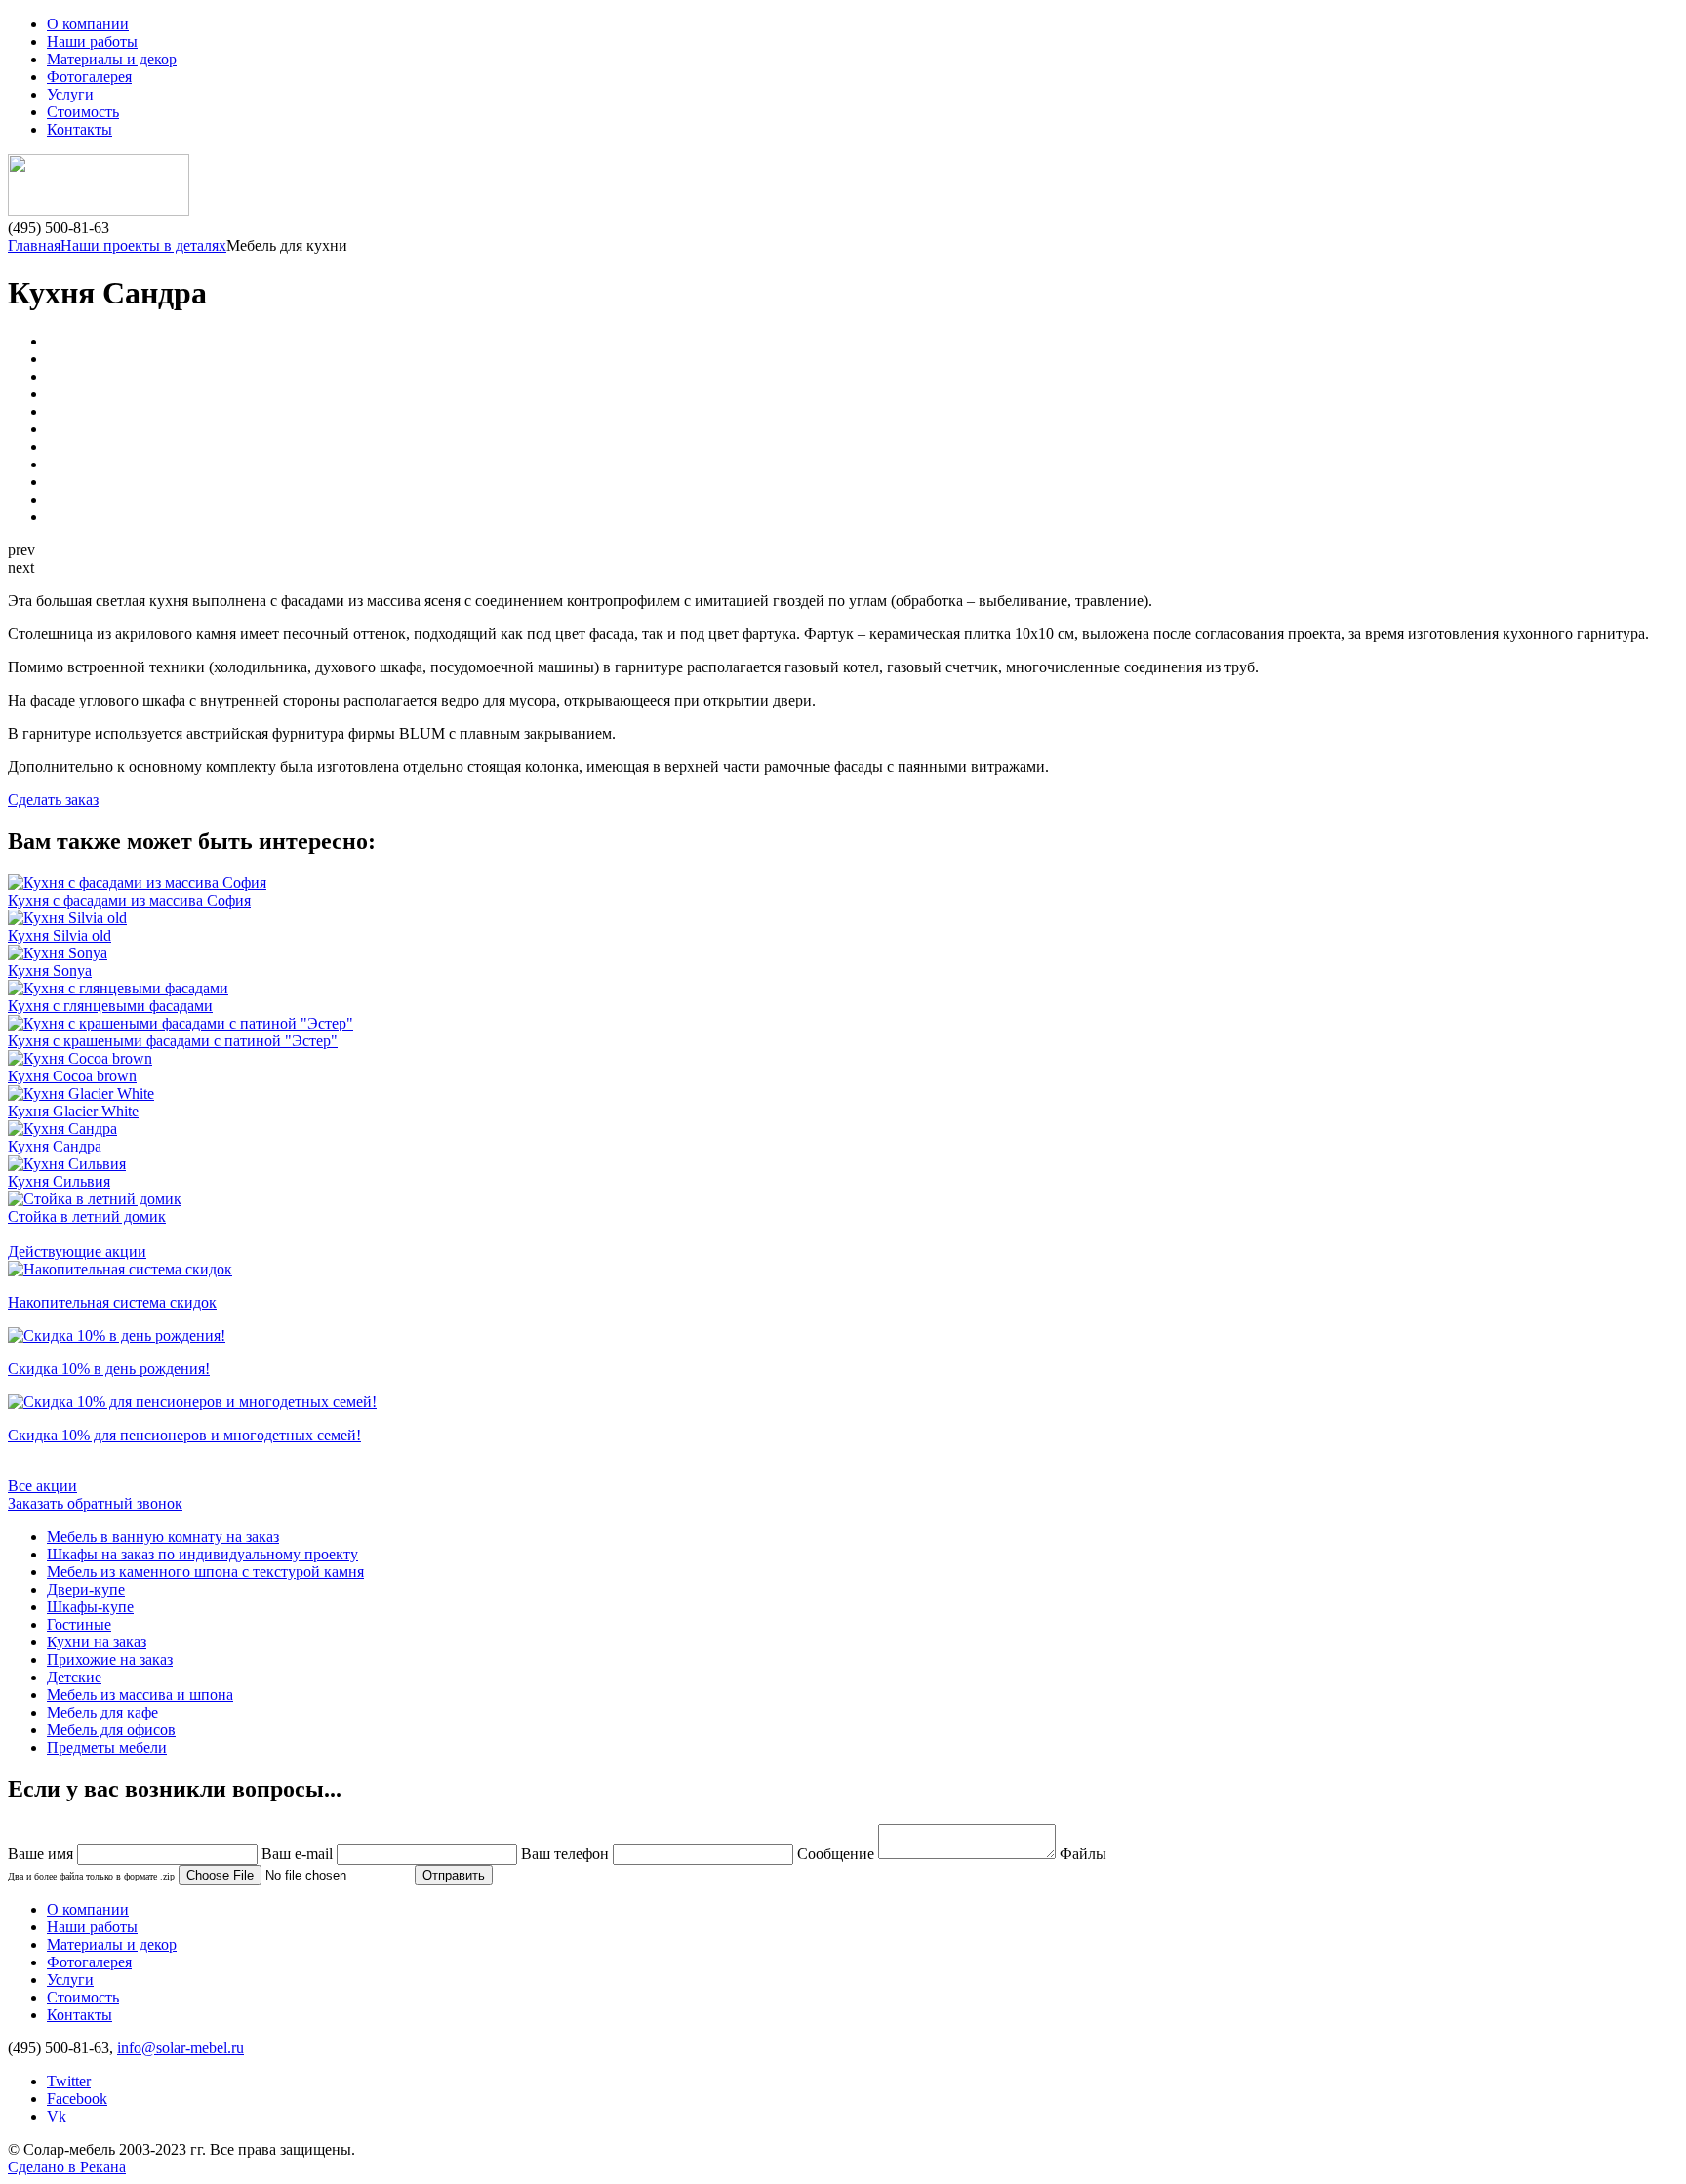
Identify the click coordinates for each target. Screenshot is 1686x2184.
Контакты (80, 129)
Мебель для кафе (102, 1712)
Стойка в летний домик (87, 1216)
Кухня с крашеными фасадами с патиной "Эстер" (173, 1041)
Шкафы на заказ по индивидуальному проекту (202, 1554)
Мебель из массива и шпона (140, 1695)
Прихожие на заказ (110, 1659)
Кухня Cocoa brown (72, 1076)
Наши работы (92, 41)
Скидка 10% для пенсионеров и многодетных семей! (184, 1435)
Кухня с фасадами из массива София (129, 900)
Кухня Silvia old (60, 935)
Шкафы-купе (90, 1607)
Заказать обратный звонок (95, 1503)
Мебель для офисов (111, 1730)
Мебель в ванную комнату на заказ (163, 1537)
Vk (57, 2116)
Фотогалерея (89, 77)
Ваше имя (40, 1854)
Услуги (70, 94)
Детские (74, 1677)
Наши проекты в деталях (143, 245)
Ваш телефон (565, 1854)
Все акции (42, 1486)
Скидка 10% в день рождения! (109, 1369)
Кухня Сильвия (59, 1181)
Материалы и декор (112, 59)
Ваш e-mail (297, 1854)
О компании (88, 24)
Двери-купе (86, 1589)
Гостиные (79, 1624)
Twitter (69, 2081)
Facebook (77, 2099)
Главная (34, 245)
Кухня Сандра (55, 1146)
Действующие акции (77, 1252)
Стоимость (83, 112)
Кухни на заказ (97, 1642)
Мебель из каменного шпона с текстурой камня (205, 1572)
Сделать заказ (53, 800)
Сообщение (836, 1854)
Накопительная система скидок (112, 1302)
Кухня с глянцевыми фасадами (110, 1006)
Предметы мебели (107, 1747)
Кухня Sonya (50, 971)
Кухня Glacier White (73, 1111)
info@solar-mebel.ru (181, 2048)
